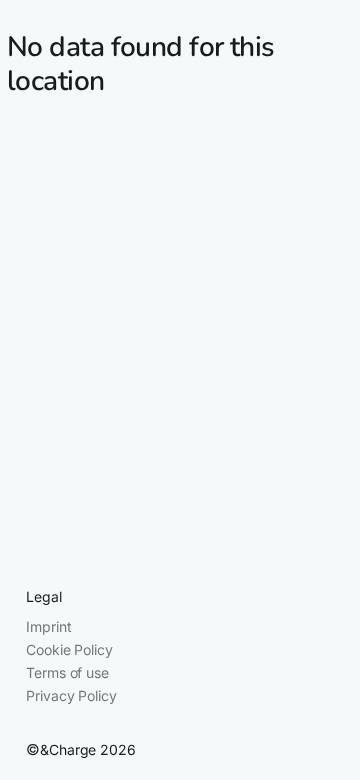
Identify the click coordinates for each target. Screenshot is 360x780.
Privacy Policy (71, 695)
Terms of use (67, 672)
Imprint (48, 626)
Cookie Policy (69, 649)
